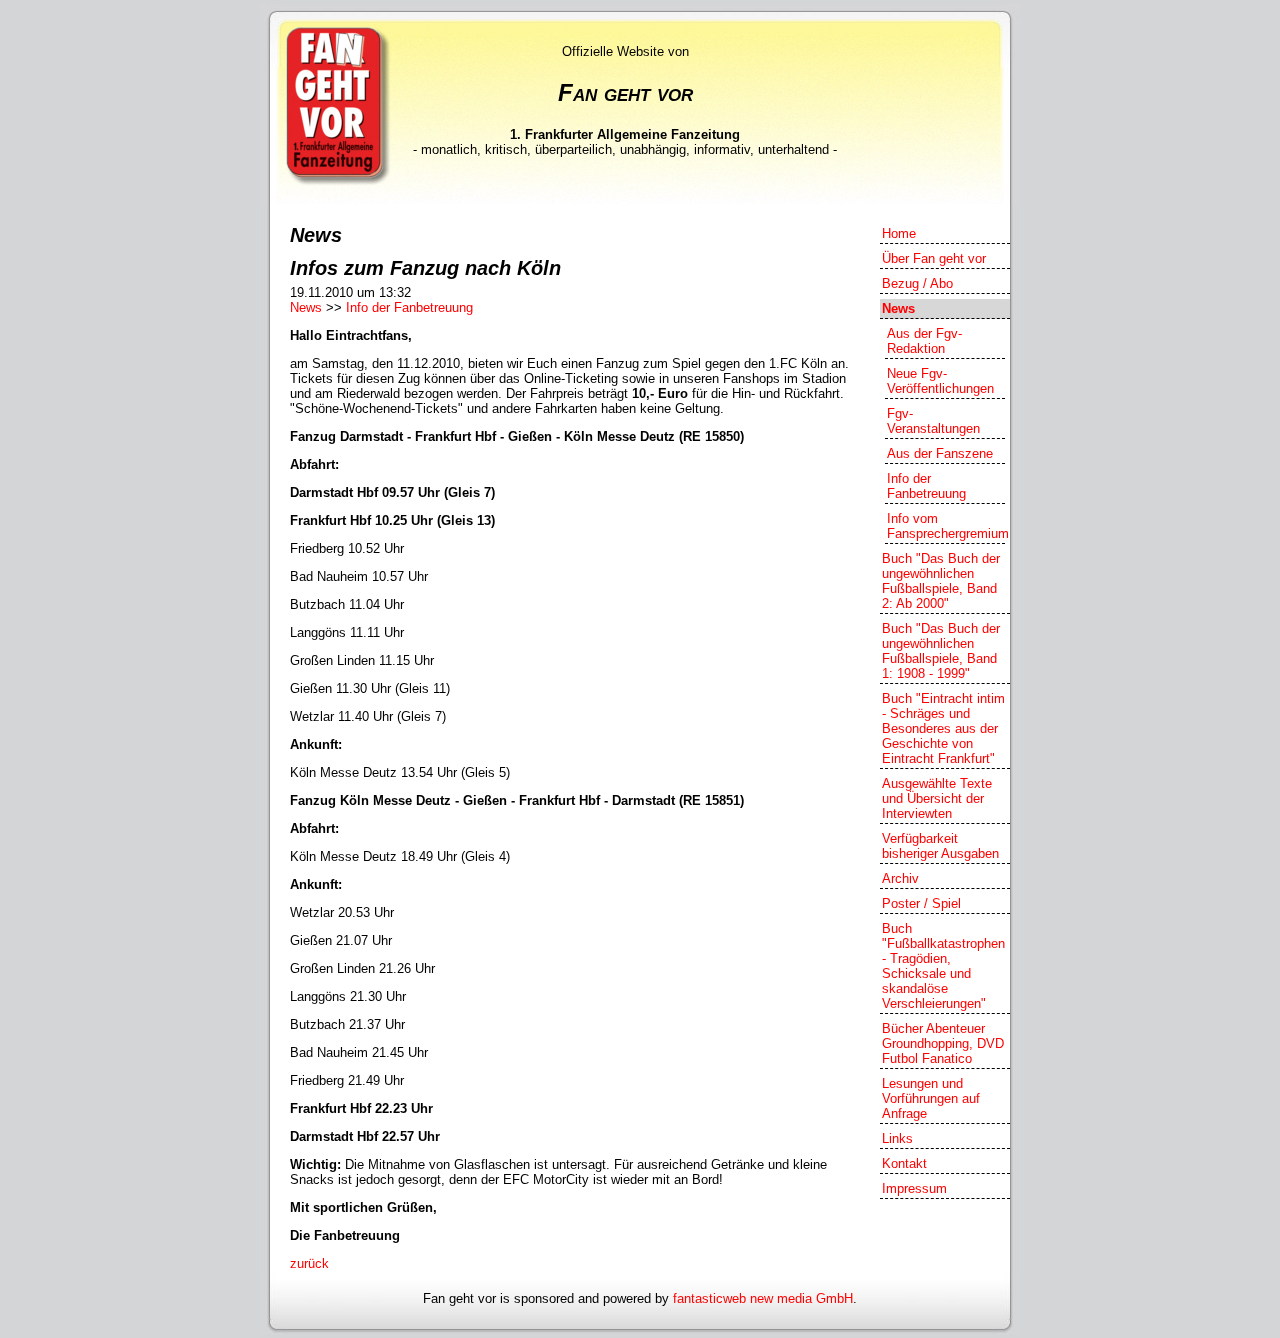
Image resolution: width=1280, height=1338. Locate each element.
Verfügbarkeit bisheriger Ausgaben (940, 846)
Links (897, 1138)
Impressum (914, 1188)
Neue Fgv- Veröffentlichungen (940, 381)
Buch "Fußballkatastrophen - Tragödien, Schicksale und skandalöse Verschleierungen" (943, 966)
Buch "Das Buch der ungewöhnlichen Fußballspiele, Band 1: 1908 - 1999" (941, 651)
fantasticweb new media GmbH (763, 1298)
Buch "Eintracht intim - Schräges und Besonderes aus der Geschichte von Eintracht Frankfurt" (943, 728)
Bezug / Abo (917, 283)
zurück (309, 1263)
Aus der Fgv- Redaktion (924, 341)
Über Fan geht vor (934, 258)
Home (899, 233)
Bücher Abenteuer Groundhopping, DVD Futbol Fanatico (943, 1043)
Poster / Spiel (921, 903)
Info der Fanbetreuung (409, 307)
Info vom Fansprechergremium (946, 526)
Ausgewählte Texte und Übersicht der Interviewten (937, 798)
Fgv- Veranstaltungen (933, 421)
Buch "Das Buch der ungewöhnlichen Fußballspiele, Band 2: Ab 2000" (941, 581)
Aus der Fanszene (940, 453)
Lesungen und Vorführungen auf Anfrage (931, 1098)
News (306, 307)
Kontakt (904, 1163)
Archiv (900, 878)
